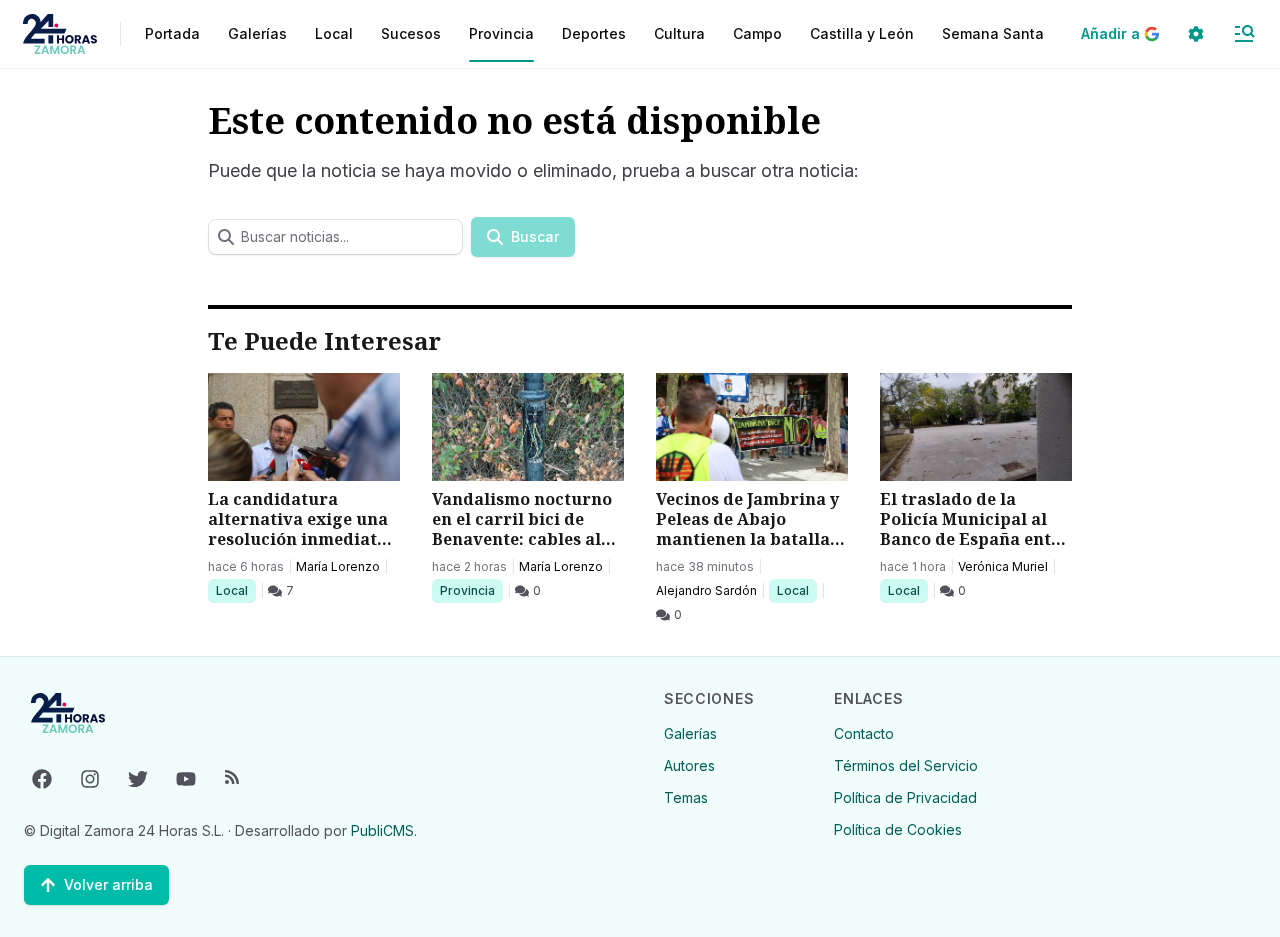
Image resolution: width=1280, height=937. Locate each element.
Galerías (257, 33)
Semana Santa (993, 33)
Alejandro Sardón (706, 590)
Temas (686, 797)
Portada (172, 33)
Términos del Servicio (906, 765)
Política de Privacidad (905, 797)
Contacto (864, 733)
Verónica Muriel (1003, 566)
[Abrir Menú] (1244, 34)
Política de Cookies (898, 829)
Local (235, 590)
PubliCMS (382, 830)
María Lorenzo (338, 566)
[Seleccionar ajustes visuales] (1196, 34)
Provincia (470, 590)
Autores (689, 765)
